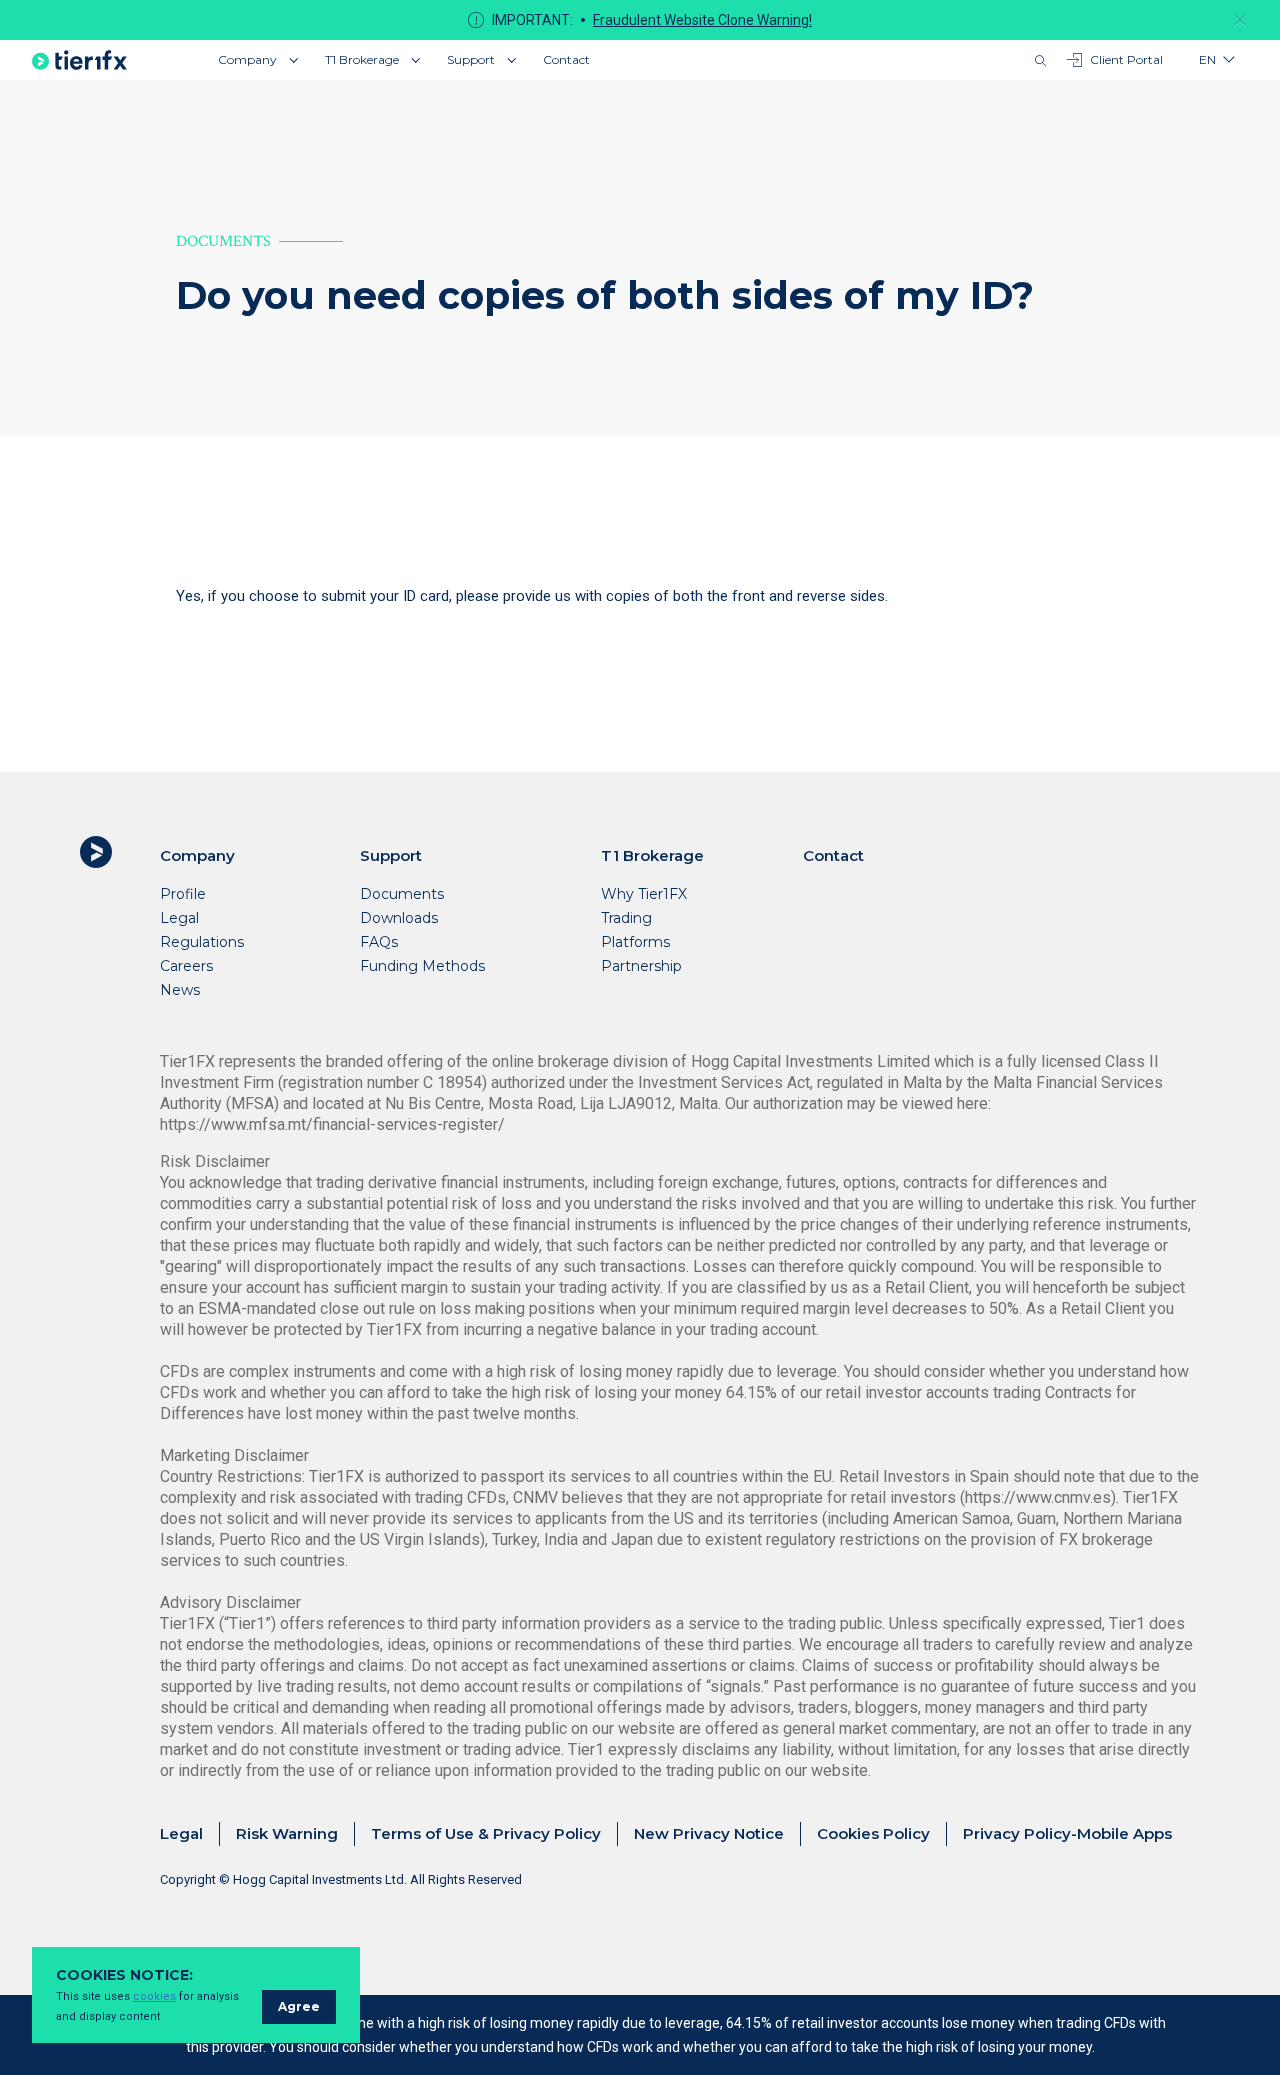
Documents (402, 894)
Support (471, 59)
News (180, 990)
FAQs (379, 942)
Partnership (641, 966)
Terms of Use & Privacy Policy (486, 1833)
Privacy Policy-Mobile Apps (1067, 1833)
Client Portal (1126, 59)
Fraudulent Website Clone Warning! (702, 20)
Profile (183, 894)
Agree (299, 2006)
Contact (566, 59)
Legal (179, 918)
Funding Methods (422, 966)
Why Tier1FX (644, 894)
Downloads (399, 918)
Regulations (202, 942)
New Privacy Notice (709, 1833)
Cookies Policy (873, 1833)
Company (247, 59)
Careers (186, 966)
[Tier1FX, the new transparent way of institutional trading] (79, 60)
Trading (626, 918)
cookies (154, 1996)
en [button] (1207, 59)
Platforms (635, 942)
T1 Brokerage (362, 59)
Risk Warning (287, 1833)
